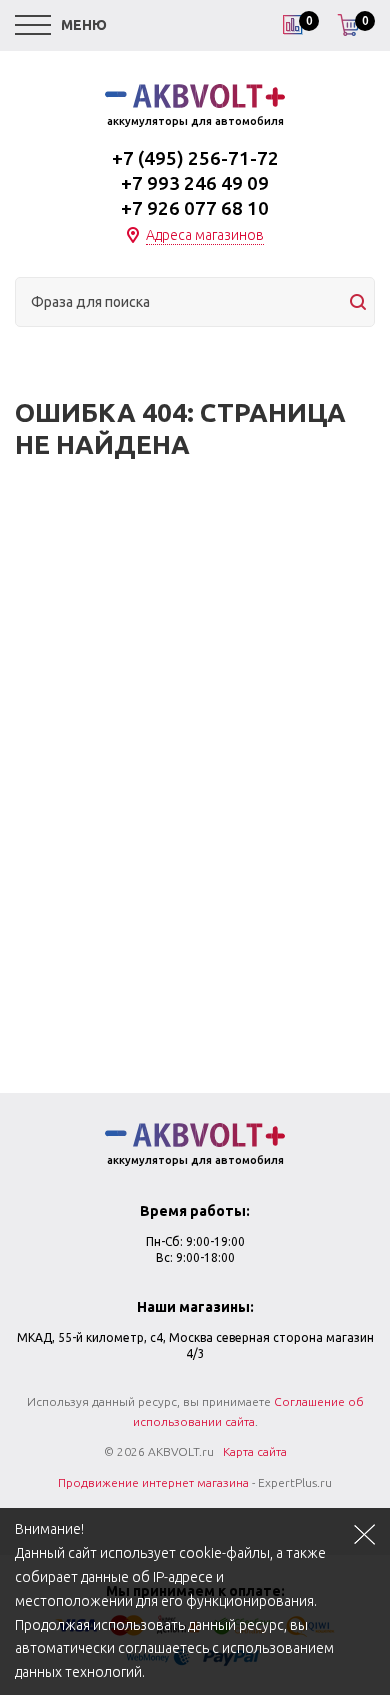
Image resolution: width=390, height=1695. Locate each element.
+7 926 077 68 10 (195, 208)
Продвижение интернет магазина (153, 1482)
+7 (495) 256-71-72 (195, 158)
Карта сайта (255, 1451)
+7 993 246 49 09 (195, 183)
